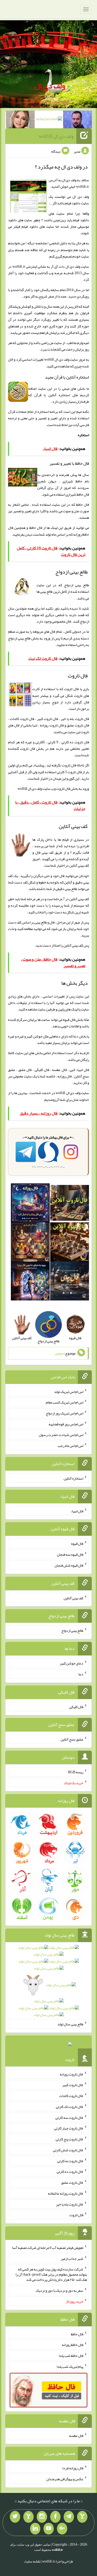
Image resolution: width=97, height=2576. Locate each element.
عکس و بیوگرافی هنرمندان (65, 2479)
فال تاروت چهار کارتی (69, 2128)
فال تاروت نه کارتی (70, 2161)
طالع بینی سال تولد (70, 2024)
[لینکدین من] (35, 2529)
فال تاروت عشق (72, 2182)
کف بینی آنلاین (73, 945)
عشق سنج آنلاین (72, 1739)
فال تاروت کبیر (73, 2085)
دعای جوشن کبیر (72, 1663)
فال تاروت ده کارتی (70, 2172)
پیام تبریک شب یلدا (70, 2366)
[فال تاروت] (70, 1204)
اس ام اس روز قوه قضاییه (66, 1424)
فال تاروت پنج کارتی (69, 2139)
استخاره (83, 435)
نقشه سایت (32, 2561)
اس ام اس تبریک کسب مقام (65, 1402)
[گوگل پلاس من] (62, 2529)
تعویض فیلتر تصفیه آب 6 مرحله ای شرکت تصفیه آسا (48, 2248)
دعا (81, 1674)
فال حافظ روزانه (73, 2345)
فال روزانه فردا (73, 2468)
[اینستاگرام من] (42, 2517)
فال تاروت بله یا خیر (70, 2204)
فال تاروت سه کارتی (69, 2117)
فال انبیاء (77, 1511)
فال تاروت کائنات (71, 2096)
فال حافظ (36, 528)
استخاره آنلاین (73, 1478)
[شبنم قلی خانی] (20, 120)
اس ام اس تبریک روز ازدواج (65, 1413)
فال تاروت (63, 788)
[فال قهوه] (70, 1243)
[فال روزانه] (30, 1204)
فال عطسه (76, 2435)
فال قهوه (77, 1543)
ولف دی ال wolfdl (56, 136)
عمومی (59, 1353)
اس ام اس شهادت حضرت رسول (61, 1435)
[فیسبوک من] (55, 2517)
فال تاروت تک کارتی (70, 2107)
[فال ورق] (30, 1282)
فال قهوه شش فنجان (69, 1565)
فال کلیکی (76, 1707)
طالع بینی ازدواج (19, 638)
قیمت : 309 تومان (49, 2045)
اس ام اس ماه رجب (70, 1446)
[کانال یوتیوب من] (49, 2529)
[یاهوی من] (82, 2517)
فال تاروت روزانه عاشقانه (66, 2193)
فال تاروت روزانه (72, 2074)
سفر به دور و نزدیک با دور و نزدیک (59, 2290)
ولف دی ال (50, 86)
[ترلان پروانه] (49, 120)
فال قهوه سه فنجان (70, 1554)
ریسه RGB (76, 1772)
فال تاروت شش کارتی (68, 2150)
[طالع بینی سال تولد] (49, 1983)
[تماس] (28, 2517)
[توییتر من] (15, 2517)
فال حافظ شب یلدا (71, 2356)
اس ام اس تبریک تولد (69, 1391)
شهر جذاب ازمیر (72, 2258)
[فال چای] (70, 1282)
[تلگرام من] (69, 2517)
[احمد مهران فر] (77, 120)
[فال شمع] (30, 1243)
